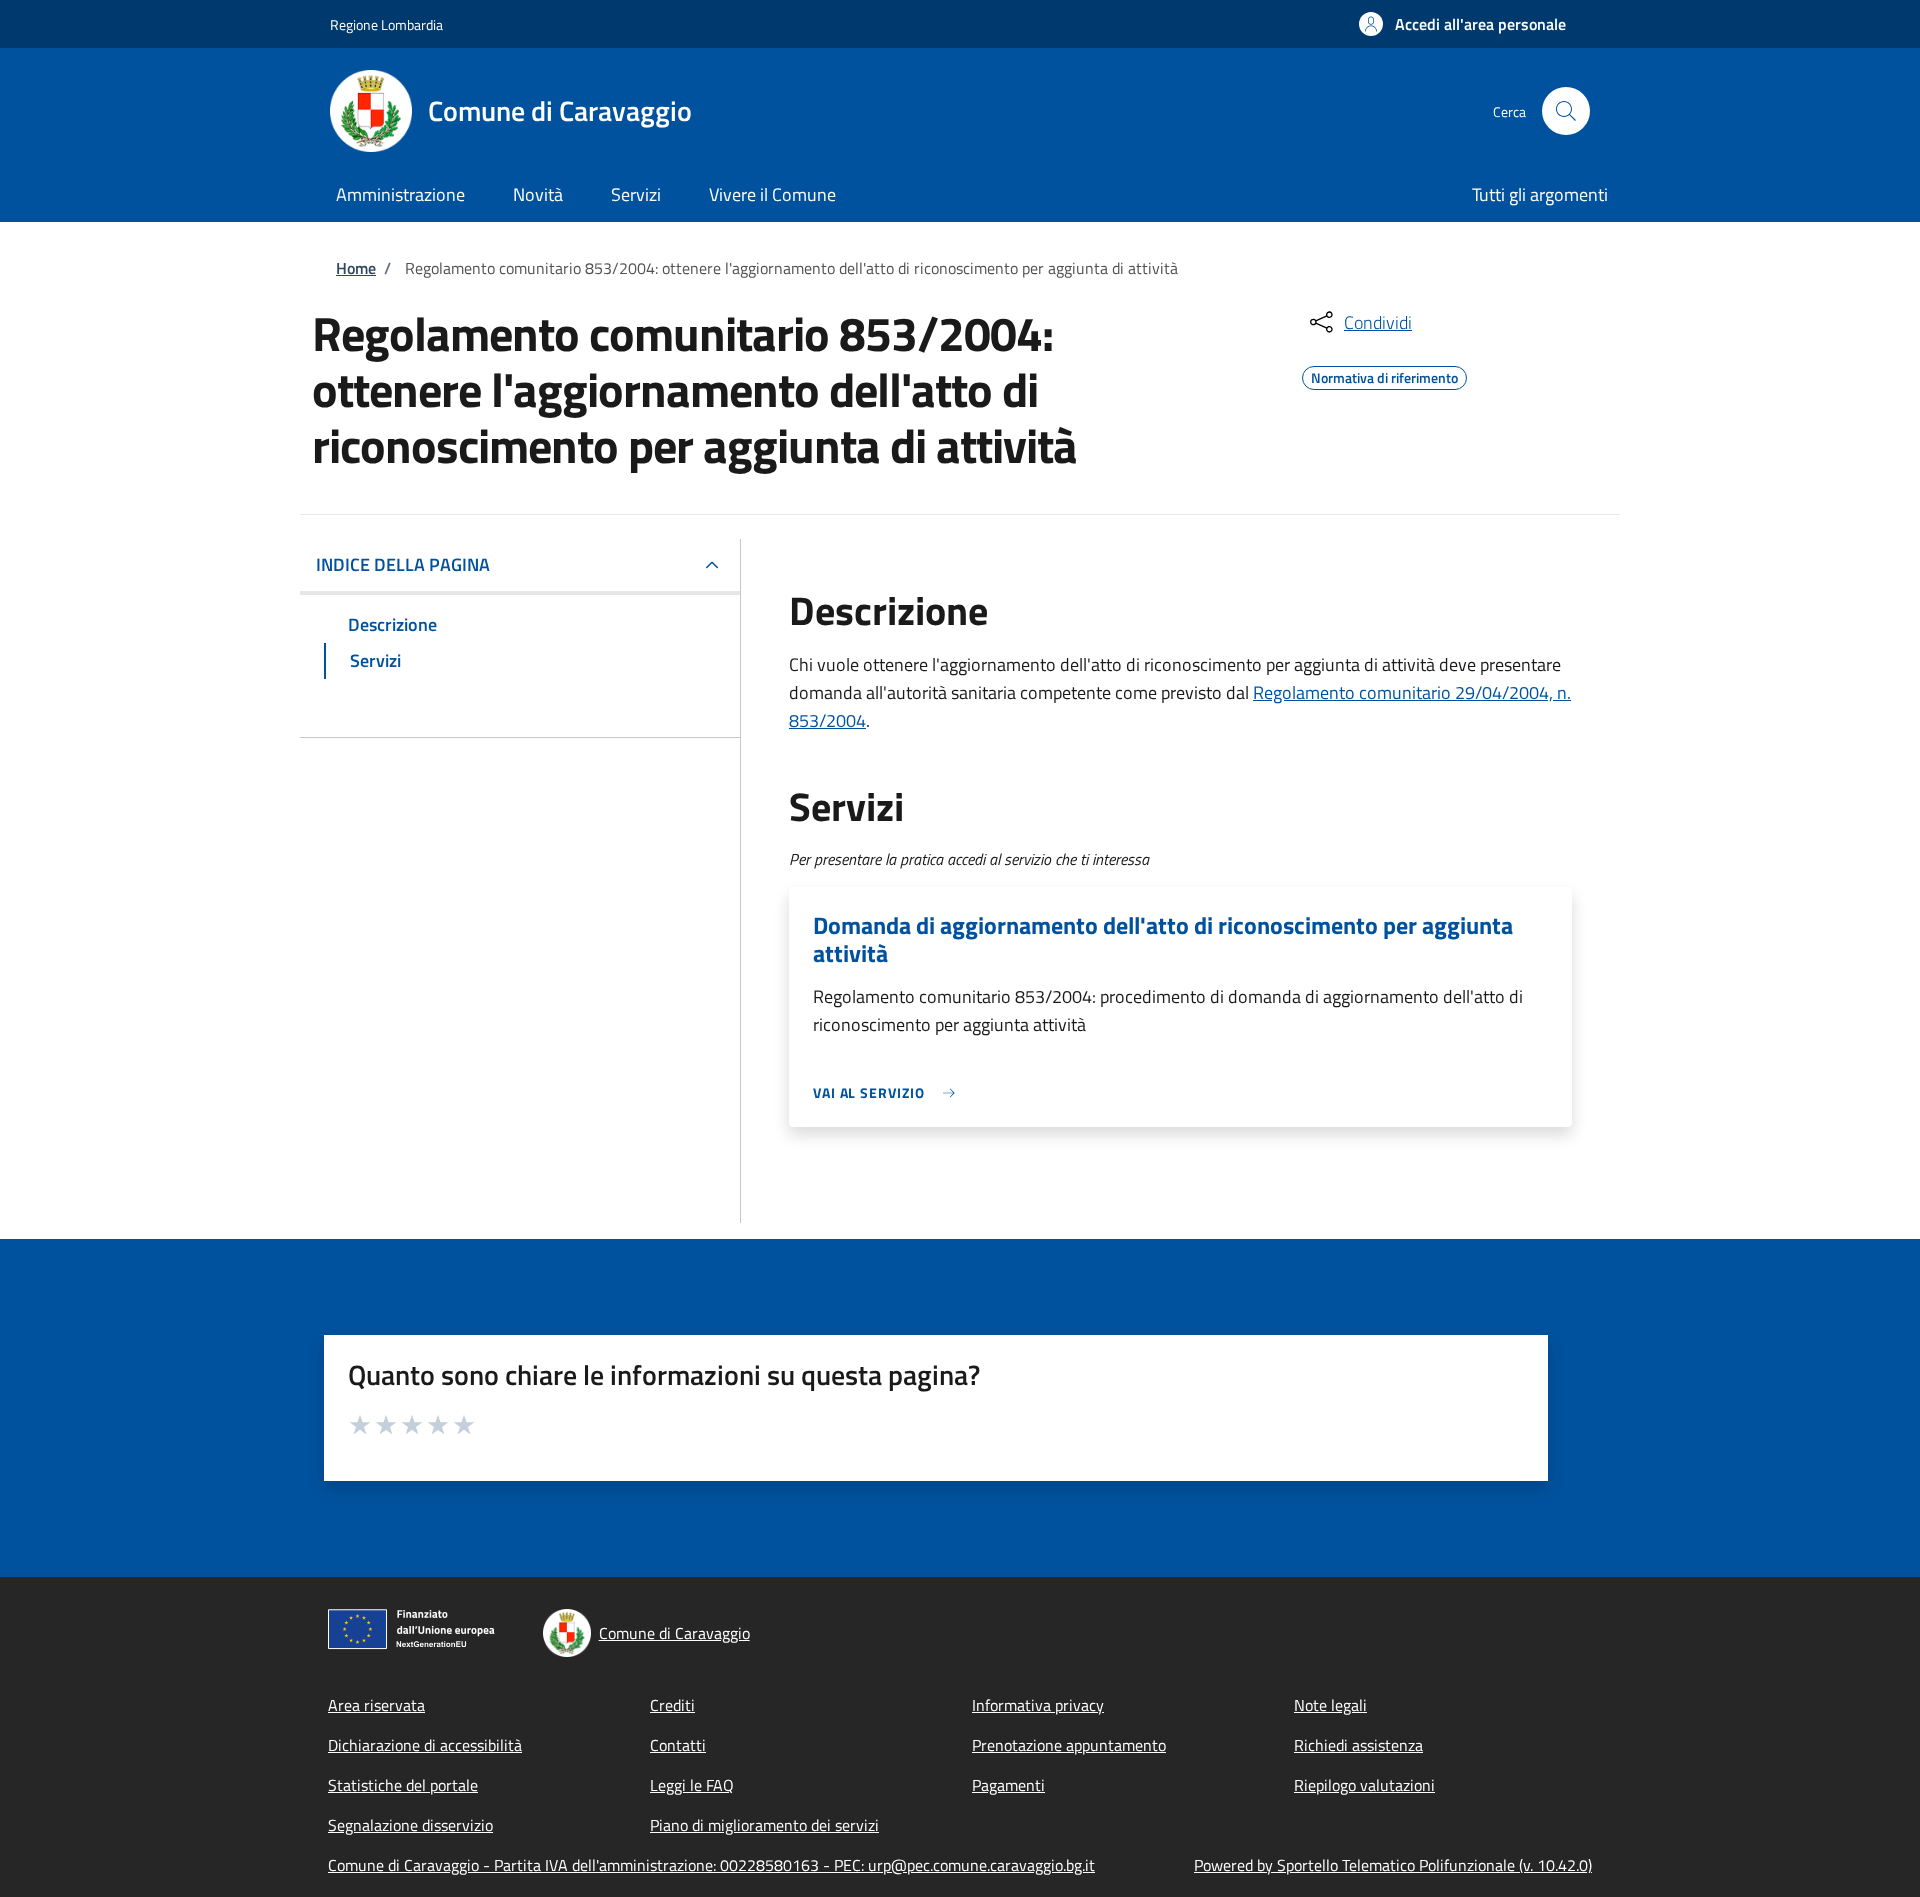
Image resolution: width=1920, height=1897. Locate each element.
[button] (1462, 24)
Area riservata (376, 1705)
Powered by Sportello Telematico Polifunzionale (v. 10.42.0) (1393, 1865)
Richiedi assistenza (1358, 1745)
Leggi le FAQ (692, 1785)
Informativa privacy (1038, 1705)
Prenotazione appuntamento (1069, 1745)
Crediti (672, 1705)
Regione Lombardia (386, 24)
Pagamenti (1008, 1785)
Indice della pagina (403, 564)
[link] (889, 1092)
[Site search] (1566, 111)
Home (356, 268)
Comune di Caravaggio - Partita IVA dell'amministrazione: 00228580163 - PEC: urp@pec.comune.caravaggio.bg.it (711, 1865)
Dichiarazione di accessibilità (425, 1745)
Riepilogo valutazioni (1364, 1785)
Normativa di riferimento (1384, 375)
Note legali (1330, 1705)
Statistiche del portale (403, 1785)
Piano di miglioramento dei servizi (764, 1825)
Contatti (678, 1745)
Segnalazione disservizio (410, 1825)
